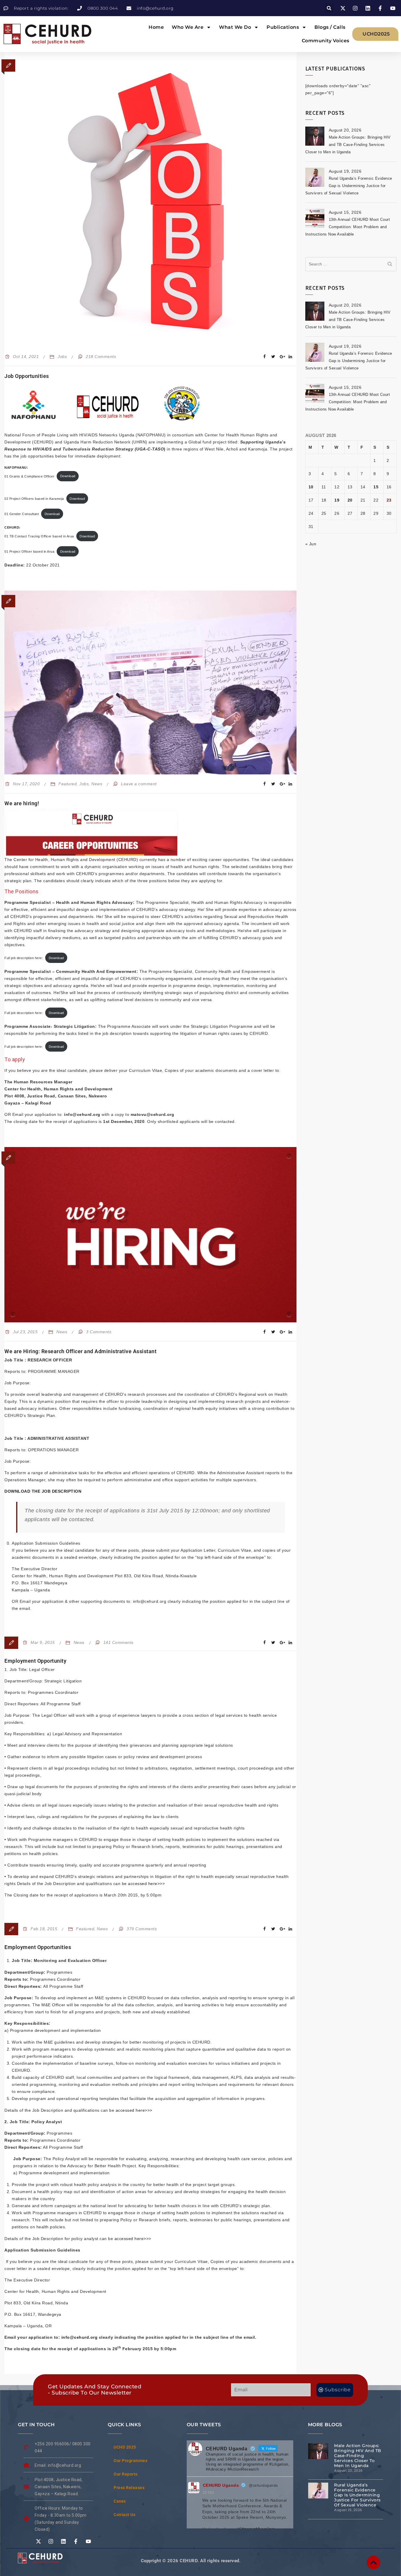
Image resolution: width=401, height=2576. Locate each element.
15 (376, 487)
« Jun (311, 544)
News (97, 784)
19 (337, 500)
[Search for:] (351, 264)
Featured (68, 784)
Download (68, 476)
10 (311, 487)
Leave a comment (139, 784)
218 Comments (101, 357)
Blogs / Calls (330, 27)
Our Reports (126, 2474)
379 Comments (142, 1929)
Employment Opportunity (35, 1661)
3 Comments (99, 1332)
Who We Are (188, 27)
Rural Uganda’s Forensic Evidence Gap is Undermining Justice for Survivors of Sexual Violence (349, 186)
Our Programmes (130, 2461)
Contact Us (124, 2515)
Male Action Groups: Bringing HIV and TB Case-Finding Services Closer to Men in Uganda (348, 145)
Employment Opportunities (38, 1947)
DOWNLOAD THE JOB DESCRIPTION (43, 1491)
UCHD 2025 (125, 2447)
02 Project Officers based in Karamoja (34, 499)
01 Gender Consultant (22, 514)
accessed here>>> (146, 1884)
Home (156, 27)
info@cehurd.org (80, 2337)
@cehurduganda (263, 2486)
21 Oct (208, 2493)
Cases (120, 2501)
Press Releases (129, 2488)
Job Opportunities (27, 376)
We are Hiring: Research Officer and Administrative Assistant (80, 1351)
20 (350, 500)
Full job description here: (24, 958)
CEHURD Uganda (221, 2485)
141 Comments (118, 1642)
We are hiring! (22, 803)
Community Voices (326, 41)
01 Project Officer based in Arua (29, 551)
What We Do (235, 27)
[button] (329, 8)
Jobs (62, 357)
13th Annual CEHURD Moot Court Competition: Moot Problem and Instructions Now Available (348, 227)
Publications (283, 27)
